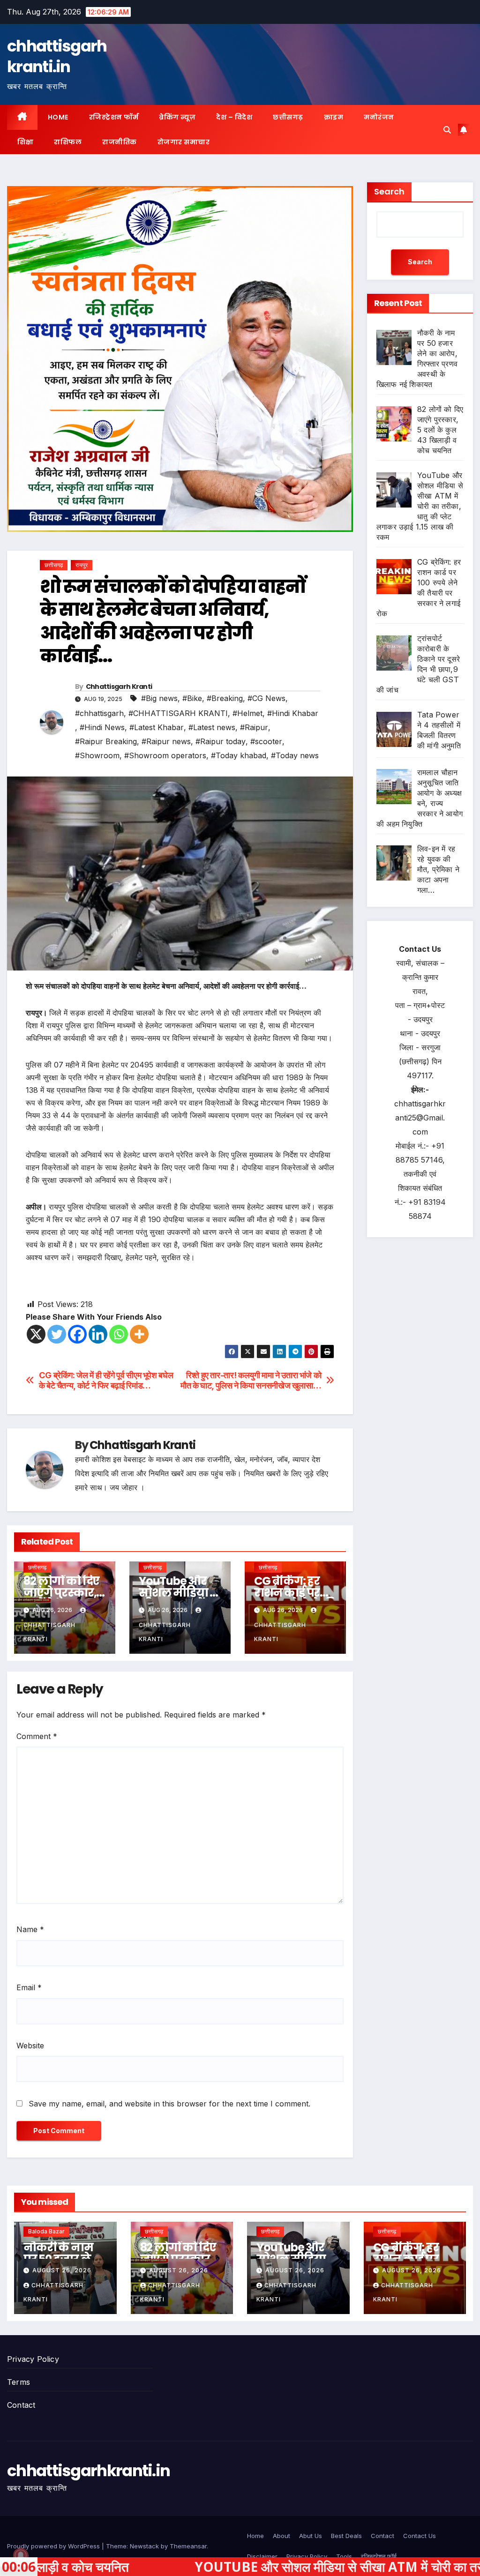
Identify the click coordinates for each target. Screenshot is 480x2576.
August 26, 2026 (62, 2270)
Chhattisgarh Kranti (119, 687)
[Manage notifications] (21, 2555)
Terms (19, 2382)
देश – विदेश (234, 117)
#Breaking (225, 698)
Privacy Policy (33, 2359)
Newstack (144, 2546)
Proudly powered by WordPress (54, 2546)
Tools (344, 2556)
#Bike (192, 698)
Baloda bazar (46, 2231)
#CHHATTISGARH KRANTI (178, 713)
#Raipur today (221, 741)
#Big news (159, 698)
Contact (21, 2405)
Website (30, 2046)
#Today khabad (239, 755)
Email (29, 1987)
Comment (37, 1736)
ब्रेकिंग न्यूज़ (177, 117)
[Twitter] (57, 1334)
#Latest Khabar (157, 727)
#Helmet (247, 713)
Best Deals (346, 2536)
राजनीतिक (120, 142)
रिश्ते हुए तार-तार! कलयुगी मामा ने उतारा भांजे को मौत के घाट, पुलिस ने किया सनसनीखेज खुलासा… (251, 1380)
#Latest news (212, 727)
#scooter (266, 741)
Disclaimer (262, 2556)
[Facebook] (77, 1334)
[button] (447, 130)
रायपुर (82, 565)
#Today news (295, 755)
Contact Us (420, 2536)
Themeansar (188, 2546)
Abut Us (311, 2536)
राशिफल (68, 142)
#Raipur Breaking (106, 741)
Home (58, 117)
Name (30, 1929)
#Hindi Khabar (293, 713)
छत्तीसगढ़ (288, 117)
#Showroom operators (165, 755)
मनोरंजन (379, 117)
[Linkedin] (98, 1334)
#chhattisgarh (99, 713)
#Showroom (97, 755)
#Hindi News (102, 727)
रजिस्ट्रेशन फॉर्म (114, 117)
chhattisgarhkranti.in (57, 56)
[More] (139, 1334)
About (281, 2536)
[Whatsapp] (119, 1334)
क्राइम (334, 117)
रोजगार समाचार (184, 142)
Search (389, 191)
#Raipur (254, 727)
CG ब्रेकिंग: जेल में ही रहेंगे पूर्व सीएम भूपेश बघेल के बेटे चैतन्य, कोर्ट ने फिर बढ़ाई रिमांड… (106, 1380)
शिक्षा (25, 142)
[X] (36, 1334)
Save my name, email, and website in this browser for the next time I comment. (169, 2104)
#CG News (266, 698)
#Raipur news (166, 741)
